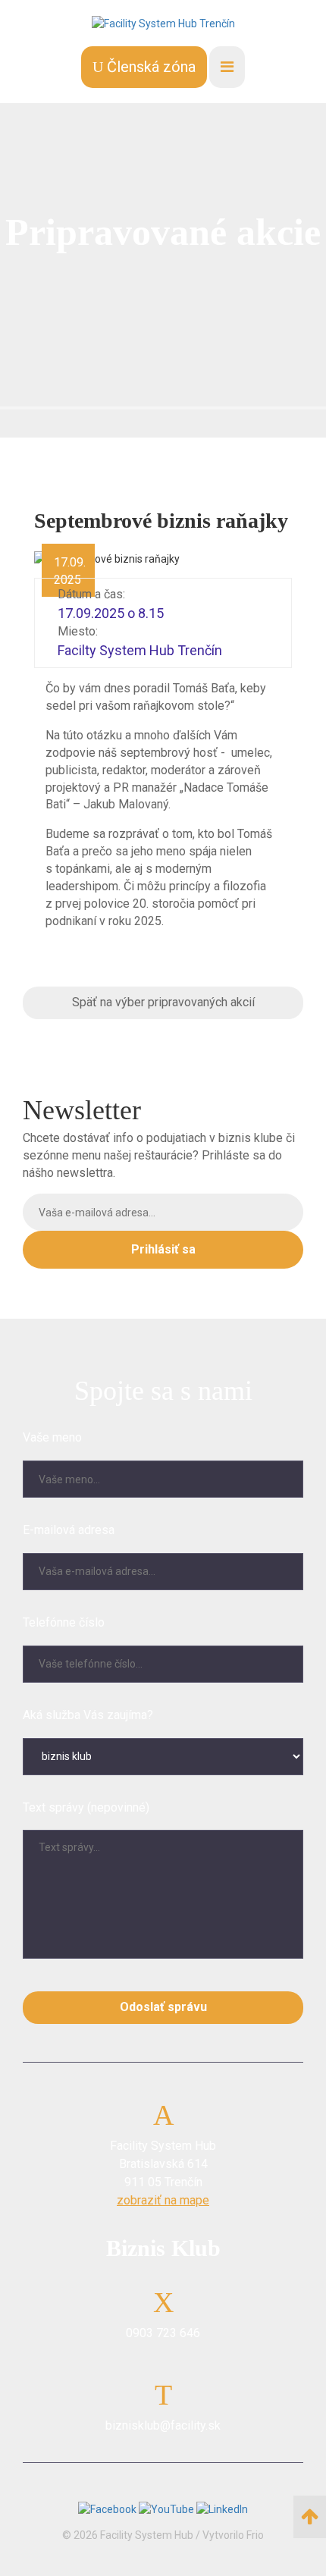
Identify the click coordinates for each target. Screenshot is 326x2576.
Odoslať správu (163, 2007)
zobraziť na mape (163, 2200)
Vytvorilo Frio (233, 2535)
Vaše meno (52, 1437)
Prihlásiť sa (163, 1249)
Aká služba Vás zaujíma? (88, 1715)
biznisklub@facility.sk (163, 2425)
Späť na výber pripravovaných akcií (163, 1002)
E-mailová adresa (69, 1530)
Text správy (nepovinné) (86, 1807)
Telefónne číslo (64, 1622)
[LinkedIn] (222, 2509)
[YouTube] (168, 2509)
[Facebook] (108, 2509)
